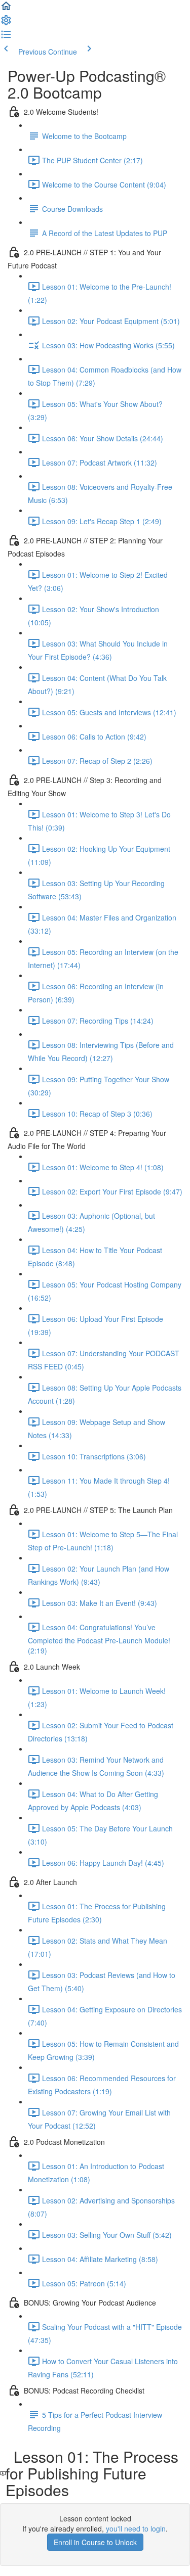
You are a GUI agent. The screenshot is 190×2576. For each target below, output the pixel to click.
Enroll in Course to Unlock (95, 2542)
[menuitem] (6, 23)
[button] (6, 9)
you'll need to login (136, 2528)
